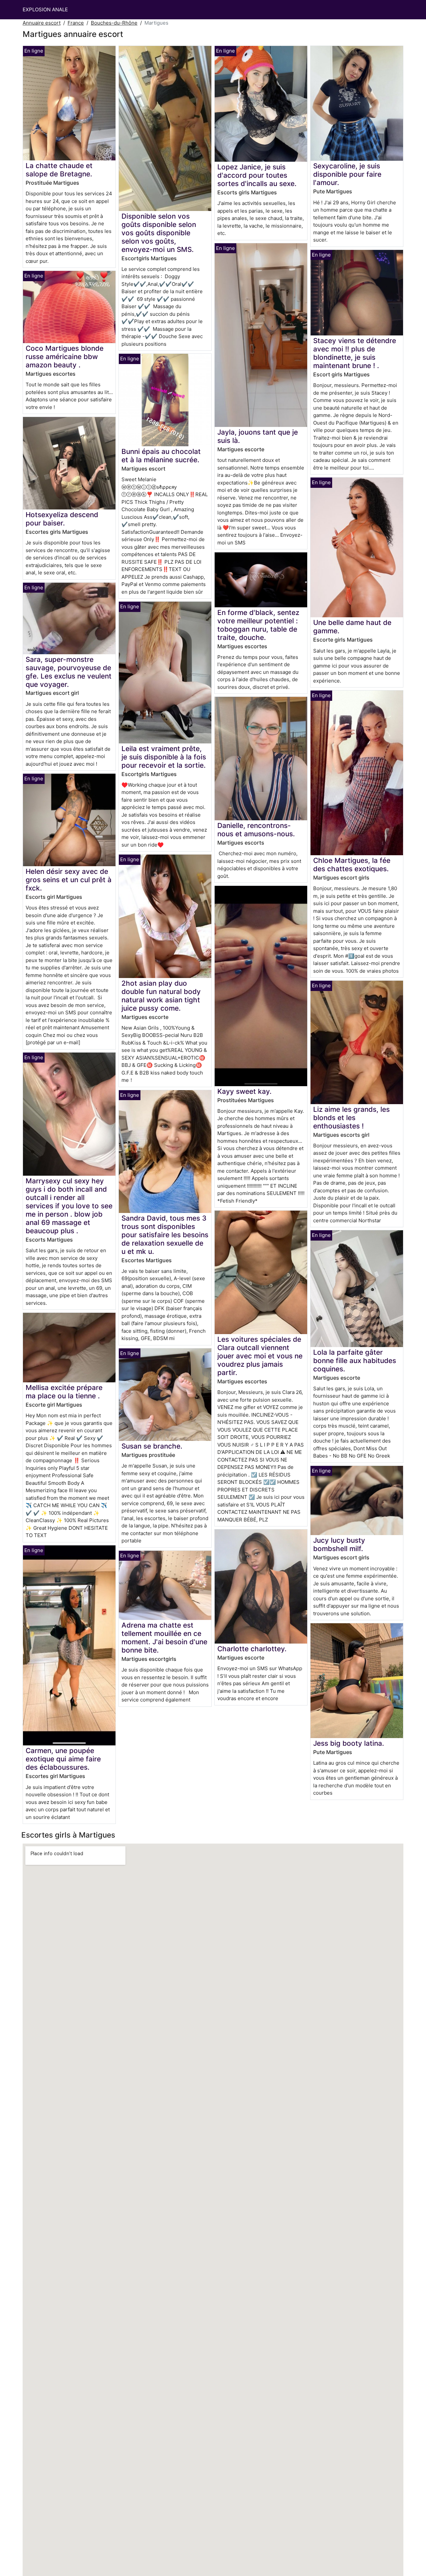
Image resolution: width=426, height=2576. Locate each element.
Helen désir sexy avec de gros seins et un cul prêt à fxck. (69, 880)
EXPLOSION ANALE (45, 9)
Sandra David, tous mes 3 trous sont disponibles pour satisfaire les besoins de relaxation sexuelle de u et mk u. (165, 1235)
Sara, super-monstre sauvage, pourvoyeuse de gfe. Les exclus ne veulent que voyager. (69, 672)
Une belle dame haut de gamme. (352, 627)
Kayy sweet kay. (244, 1091)
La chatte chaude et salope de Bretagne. (59, 170)
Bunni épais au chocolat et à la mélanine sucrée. (161, 456)
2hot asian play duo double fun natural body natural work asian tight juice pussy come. (161, 996)
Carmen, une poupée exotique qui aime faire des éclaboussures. (63, 1759)
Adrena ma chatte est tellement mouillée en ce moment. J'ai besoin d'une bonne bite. (164, 1638)
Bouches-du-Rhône (114, 23)
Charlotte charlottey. (252, 1649)
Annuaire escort (42, 23)
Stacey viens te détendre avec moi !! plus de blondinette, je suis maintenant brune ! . (355, 353)
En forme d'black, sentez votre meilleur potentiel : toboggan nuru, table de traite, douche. (258, 625)
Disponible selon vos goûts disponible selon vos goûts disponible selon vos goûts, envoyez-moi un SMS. (159, 233)
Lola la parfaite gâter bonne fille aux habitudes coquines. (355, 1361)
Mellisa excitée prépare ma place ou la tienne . (64, 1392)
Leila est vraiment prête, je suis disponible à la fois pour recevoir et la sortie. (164, 757)
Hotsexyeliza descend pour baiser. (62, 519)
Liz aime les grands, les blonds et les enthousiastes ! (351, 1118)
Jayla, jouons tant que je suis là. (258, 436)
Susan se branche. (152, 1446)
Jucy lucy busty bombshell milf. (339, 1544)
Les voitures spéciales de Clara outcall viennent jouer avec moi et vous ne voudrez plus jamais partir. (260, 1356)
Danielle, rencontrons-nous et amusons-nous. (256, 830)
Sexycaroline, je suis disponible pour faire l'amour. (347, 174)
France (76, 23)
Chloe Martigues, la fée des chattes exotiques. (352, 865)
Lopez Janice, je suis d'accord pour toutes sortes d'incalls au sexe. (257, 175)
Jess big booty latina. (349, 1743)
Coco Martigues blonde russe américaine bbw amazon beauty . (65, 357)
